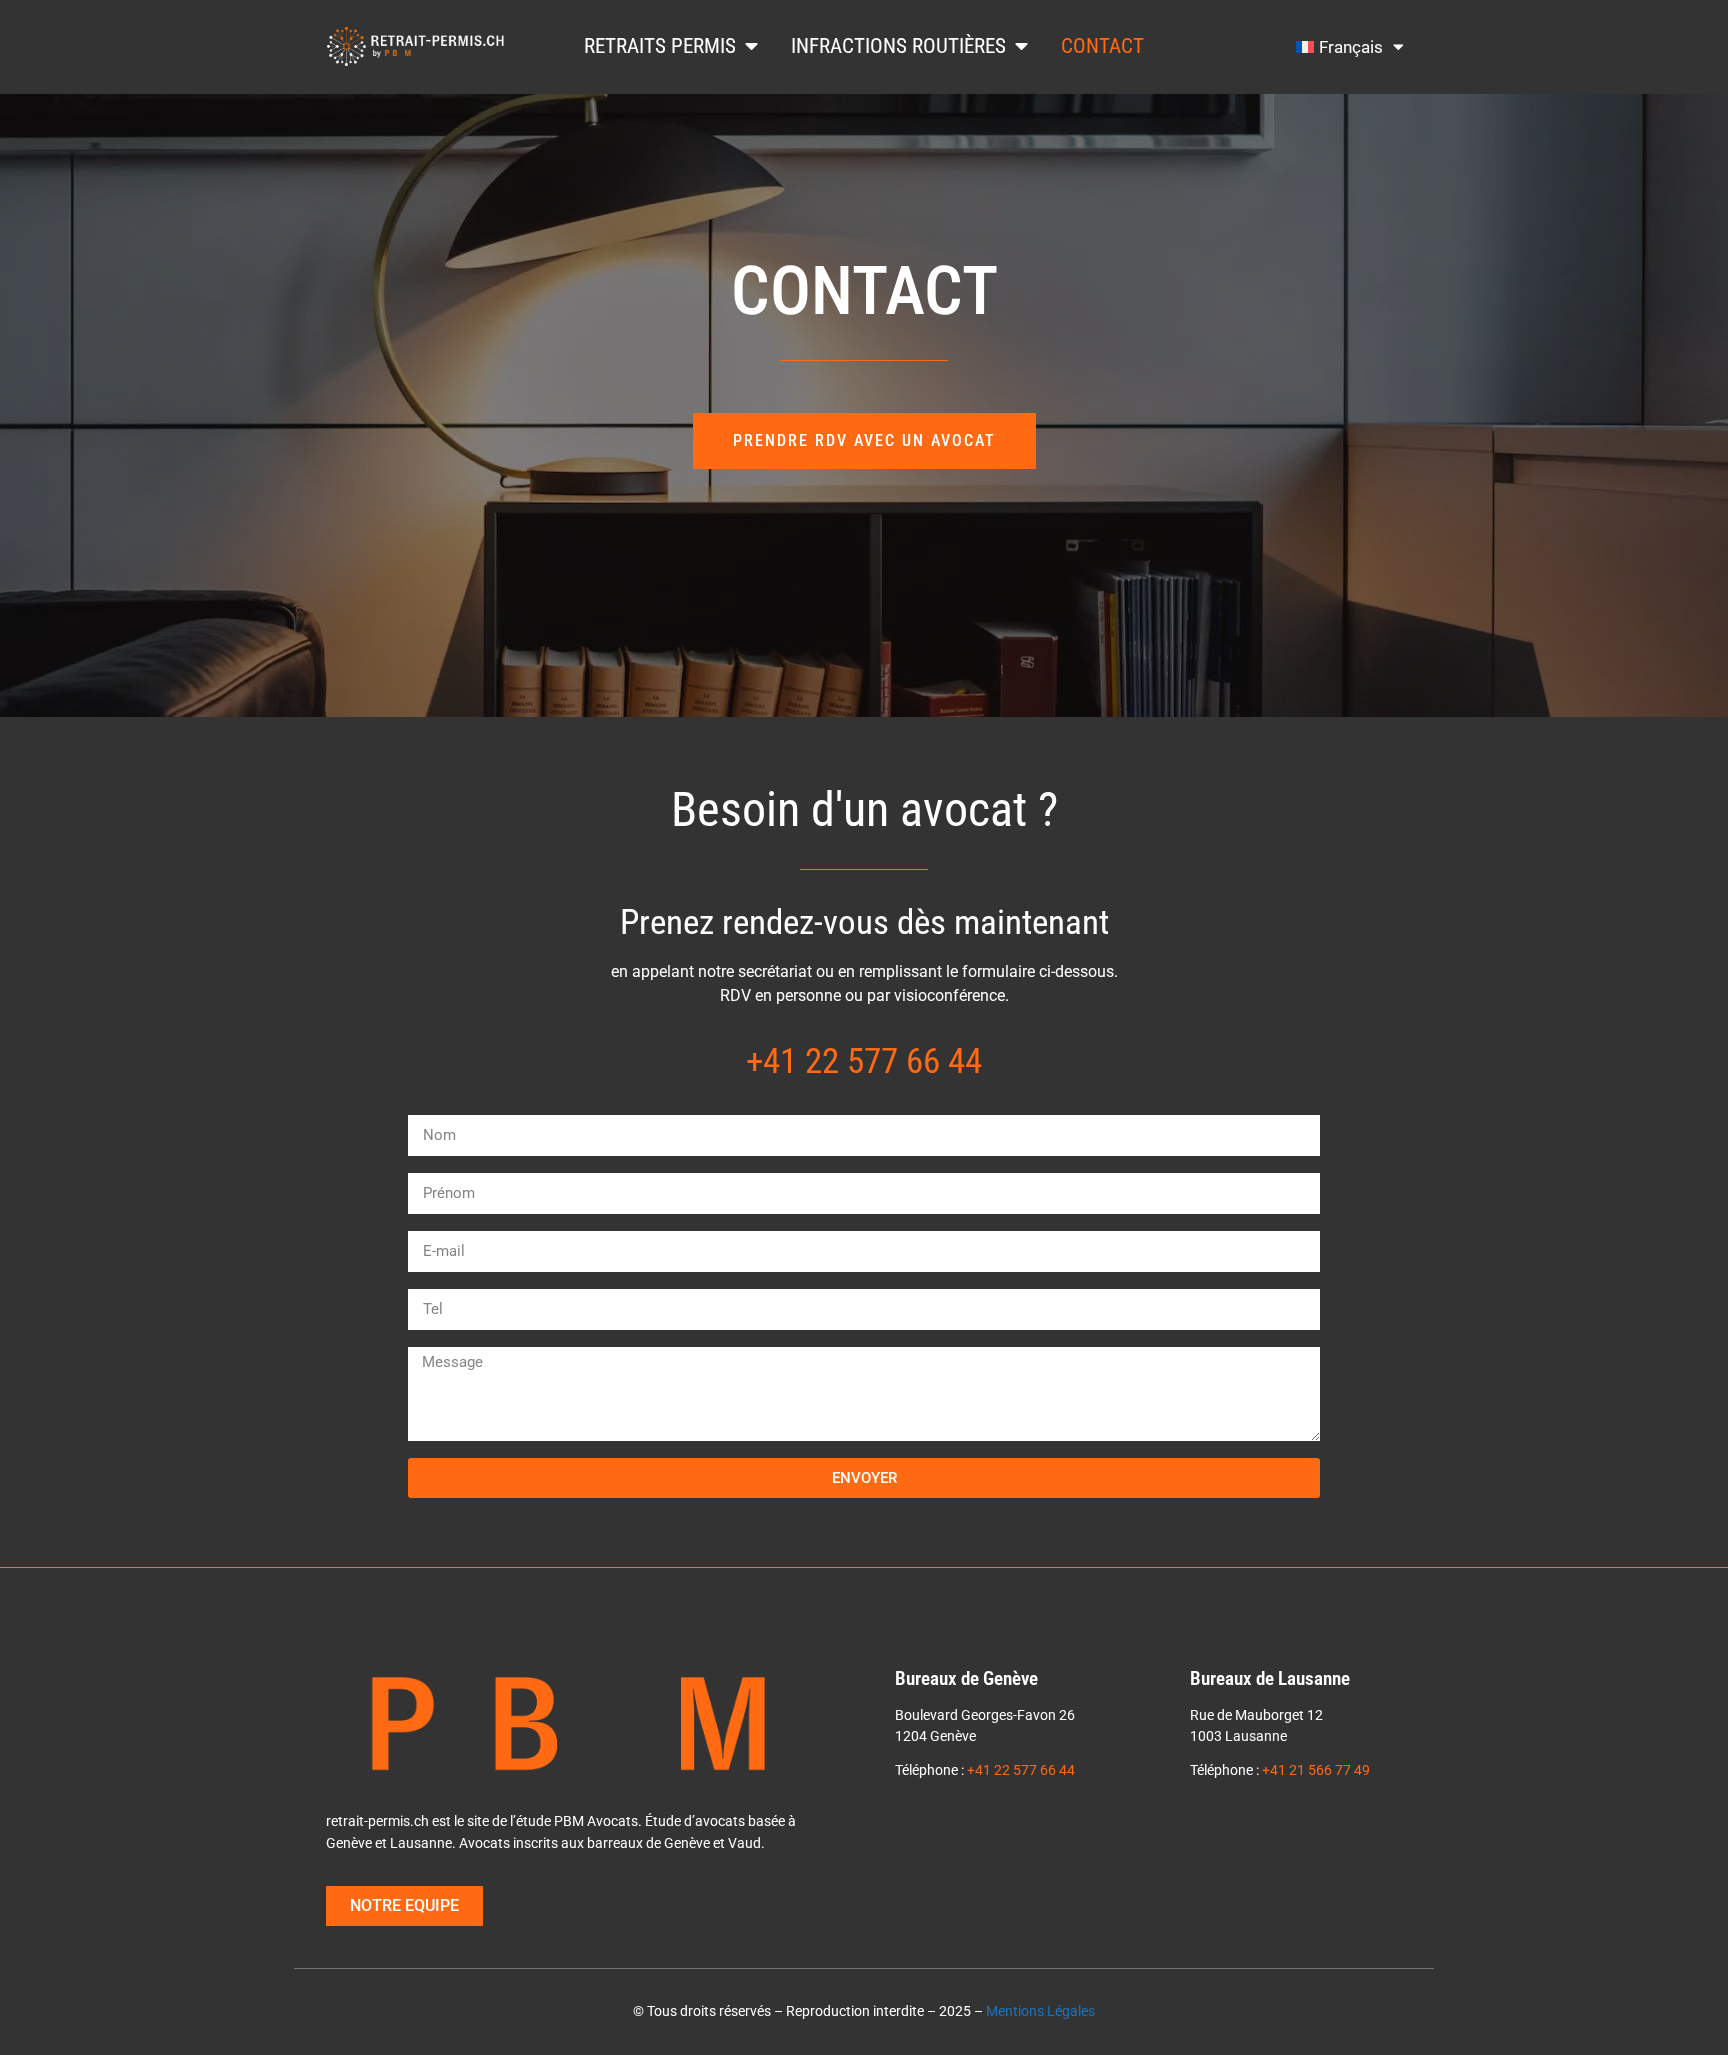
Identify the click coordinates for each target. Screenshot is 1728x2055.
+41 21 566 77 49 (1316, 1770)
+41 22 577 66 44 (864, 1061)
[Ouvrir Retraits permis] (751, 46)
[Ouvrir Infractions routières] (1021, 46)
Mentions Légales (1040, 2011)
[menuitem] (1350, 47)
